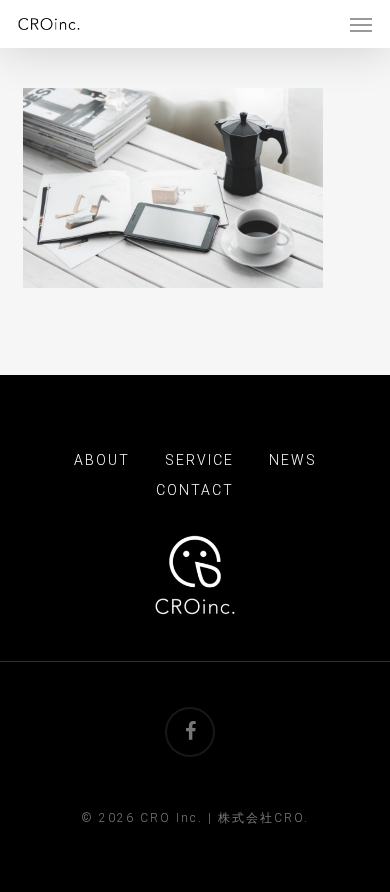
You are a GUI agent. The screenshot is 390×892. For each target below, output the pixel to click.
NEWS (293, 460)
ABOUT (102, 460)
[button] (361, 24)
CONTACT (195, 490)
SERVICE (199, 460)
